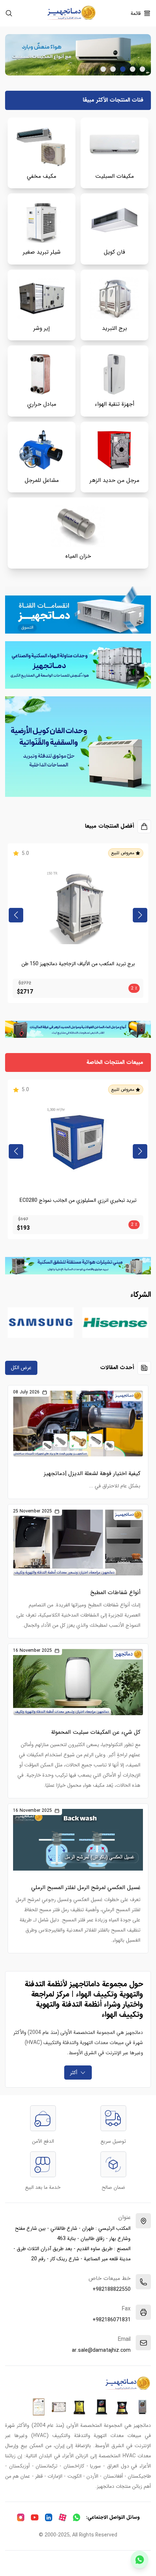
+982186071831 (112, 2320)
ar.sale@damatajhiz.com (101, 2350)
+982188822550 (112, 2289)
